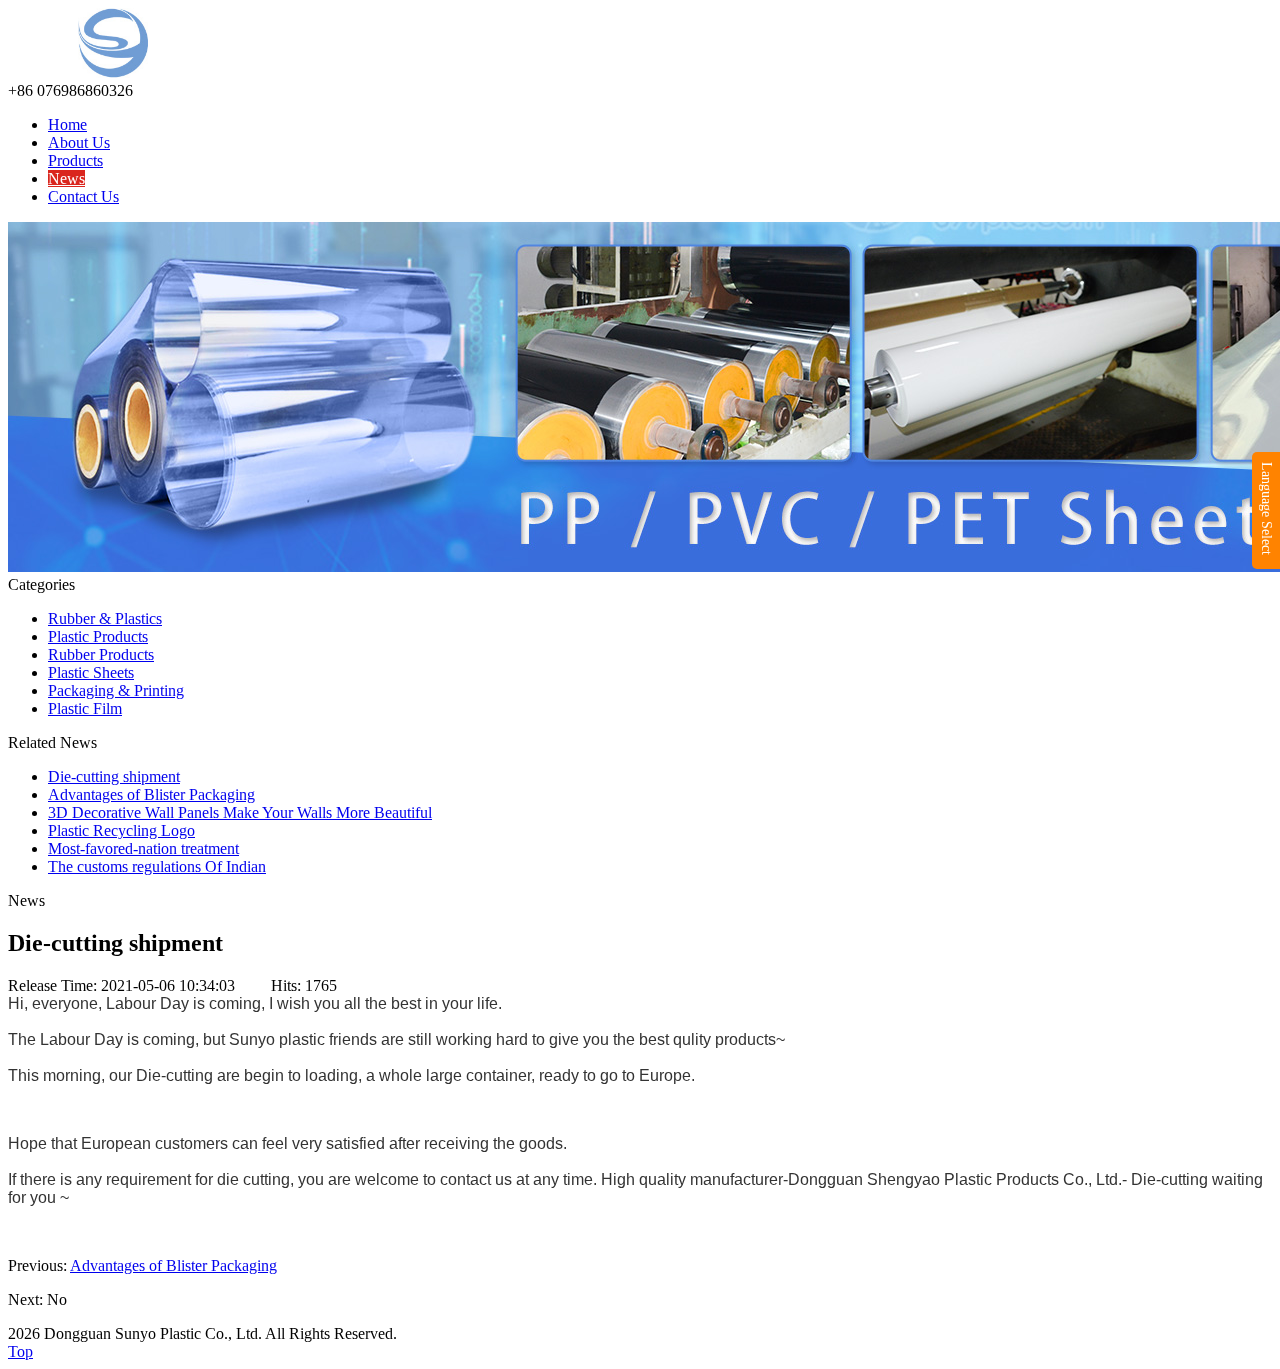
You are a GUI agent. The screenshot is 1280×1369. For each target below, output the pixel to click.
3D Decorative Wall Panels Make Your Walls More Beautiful (240, 812)
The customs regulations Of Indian (157, 866)
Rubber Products (101, 654)
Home (67, 124)
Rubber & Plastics (105, 618)
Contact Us (83, 196)
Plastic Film (85, 708)
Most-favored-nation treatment (143, 848)
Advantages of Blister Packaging (151, 794)
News (66, 178)
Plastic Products (98, 636)
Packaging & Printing (116, 690)
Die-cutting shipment (114, 776)
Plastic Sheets (91, 672)
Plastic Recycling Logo (121, 830)
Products (75, 160)
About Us (79, 142)
